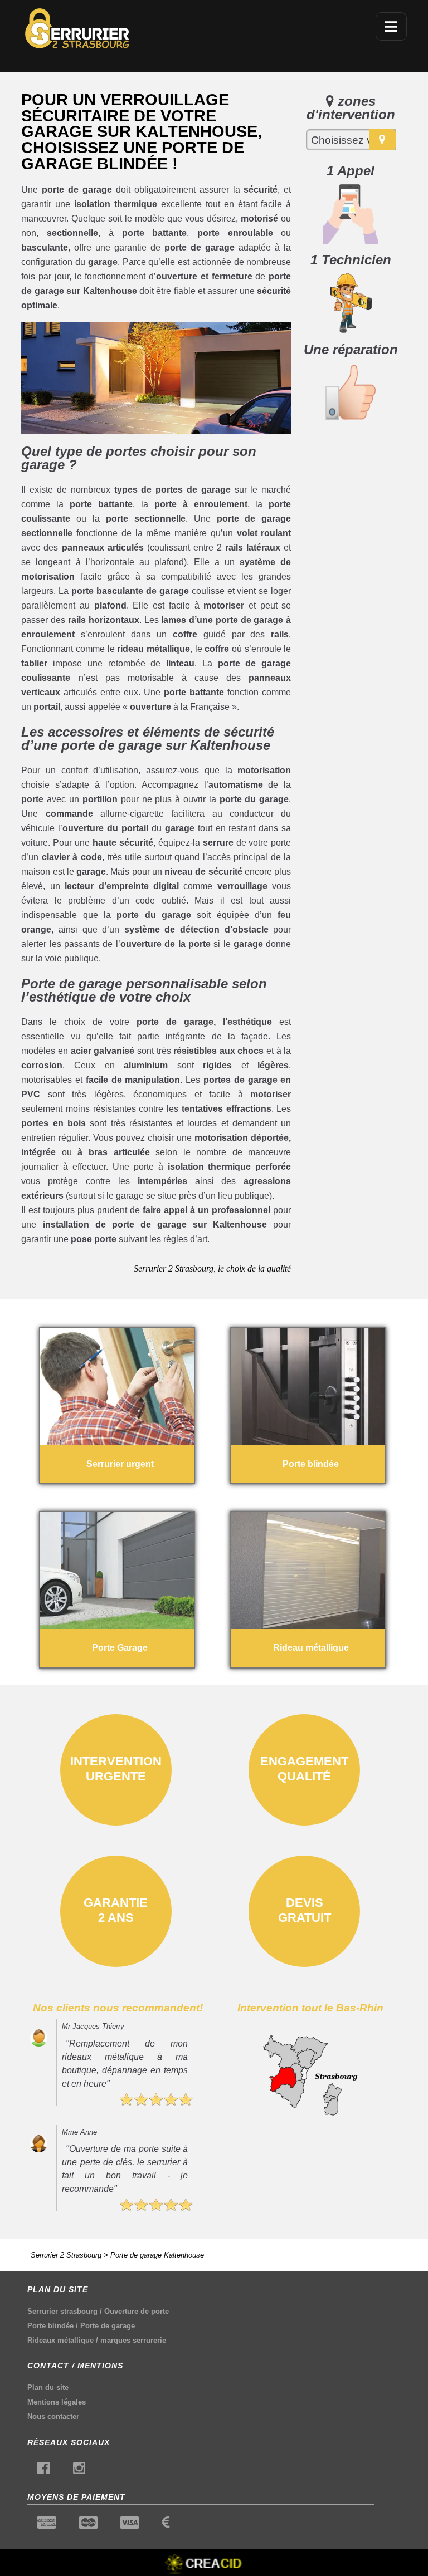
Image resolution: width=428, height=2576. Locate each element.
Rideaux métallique (60, 2340)
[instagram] (79, 2470)
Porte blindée (50, 2326)
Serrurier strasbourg (62, 2311)
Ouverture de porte (137, 2311)
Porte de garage (108, 2326)
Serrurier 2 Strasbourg (66, 2255)
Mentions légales (57, 2402)
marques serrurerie (133, 2340)
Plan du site (48, 2388)
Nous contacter (53, 2416)
